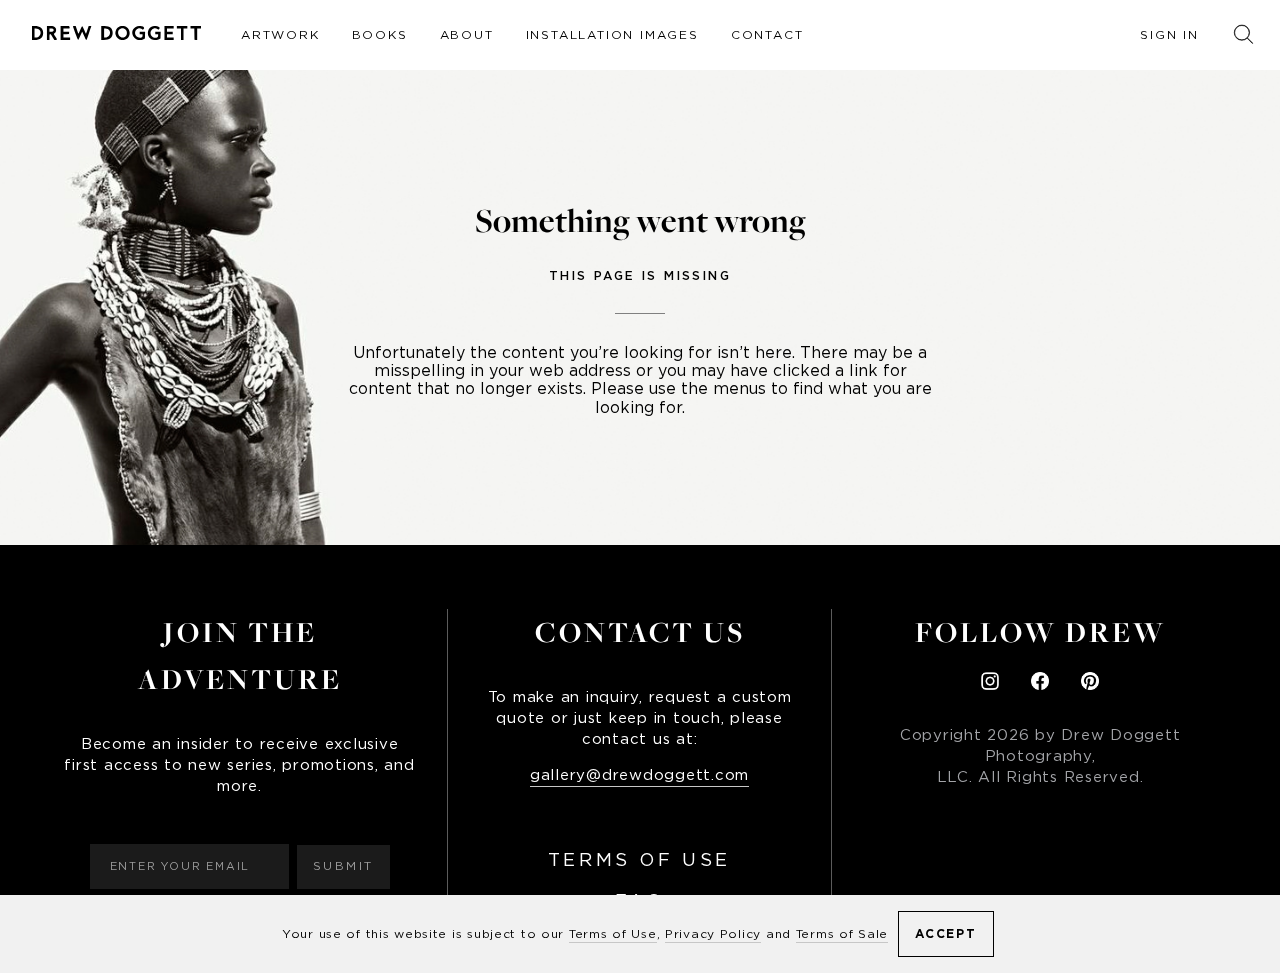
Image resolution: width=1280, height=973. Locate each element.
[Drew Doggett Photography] (116, 33)
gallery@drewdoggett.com (639, 775)
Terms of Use (639, 861)
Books (380, 35)
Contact (767, 35)
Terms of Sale (842, 934)
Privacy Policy (713, 934)
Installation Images (612, 35)
